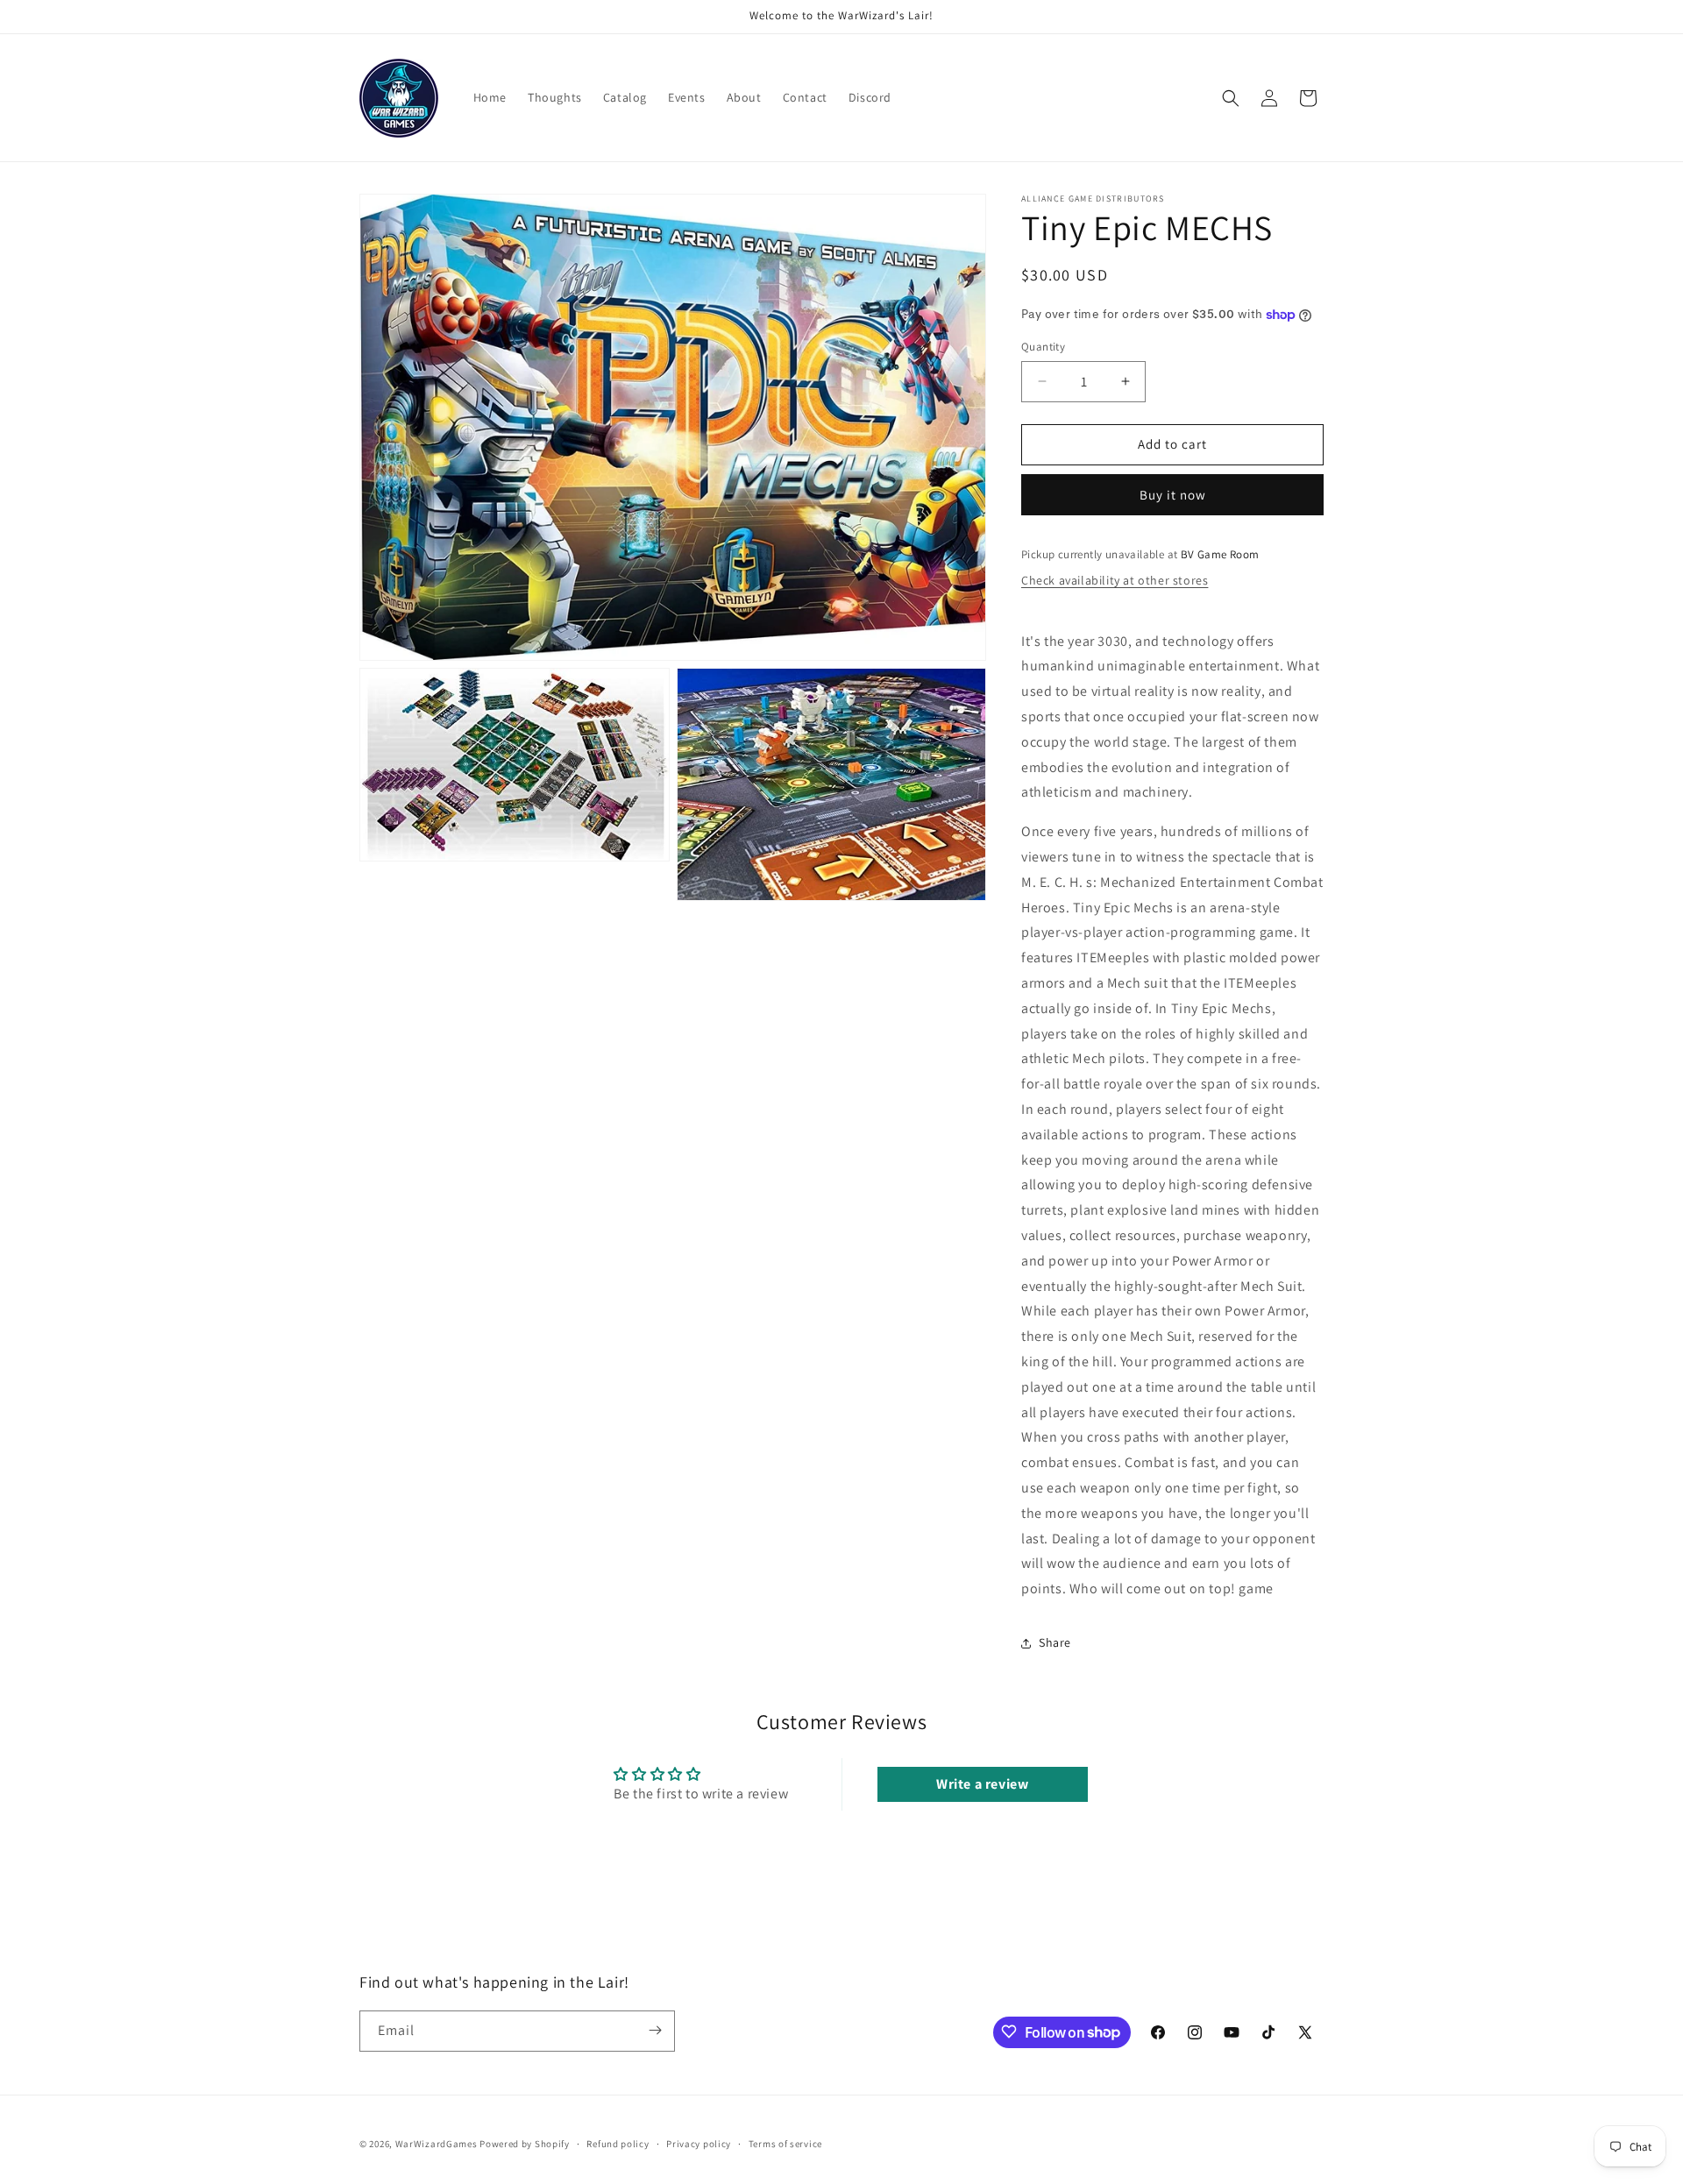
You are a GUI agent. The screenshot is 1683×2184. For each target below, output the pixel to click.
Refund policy (618, 2144)
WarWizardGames (437, 2144)
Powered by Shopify (525, 2144)
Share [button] (1055, 1642)
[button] (1231, 98)
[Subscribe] (655, 2030)
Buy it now (1173, 495)
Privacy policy (699, 2144)
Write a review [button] (982, 1784)
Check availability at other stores (1115, 580)
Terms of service (785, 2144)
